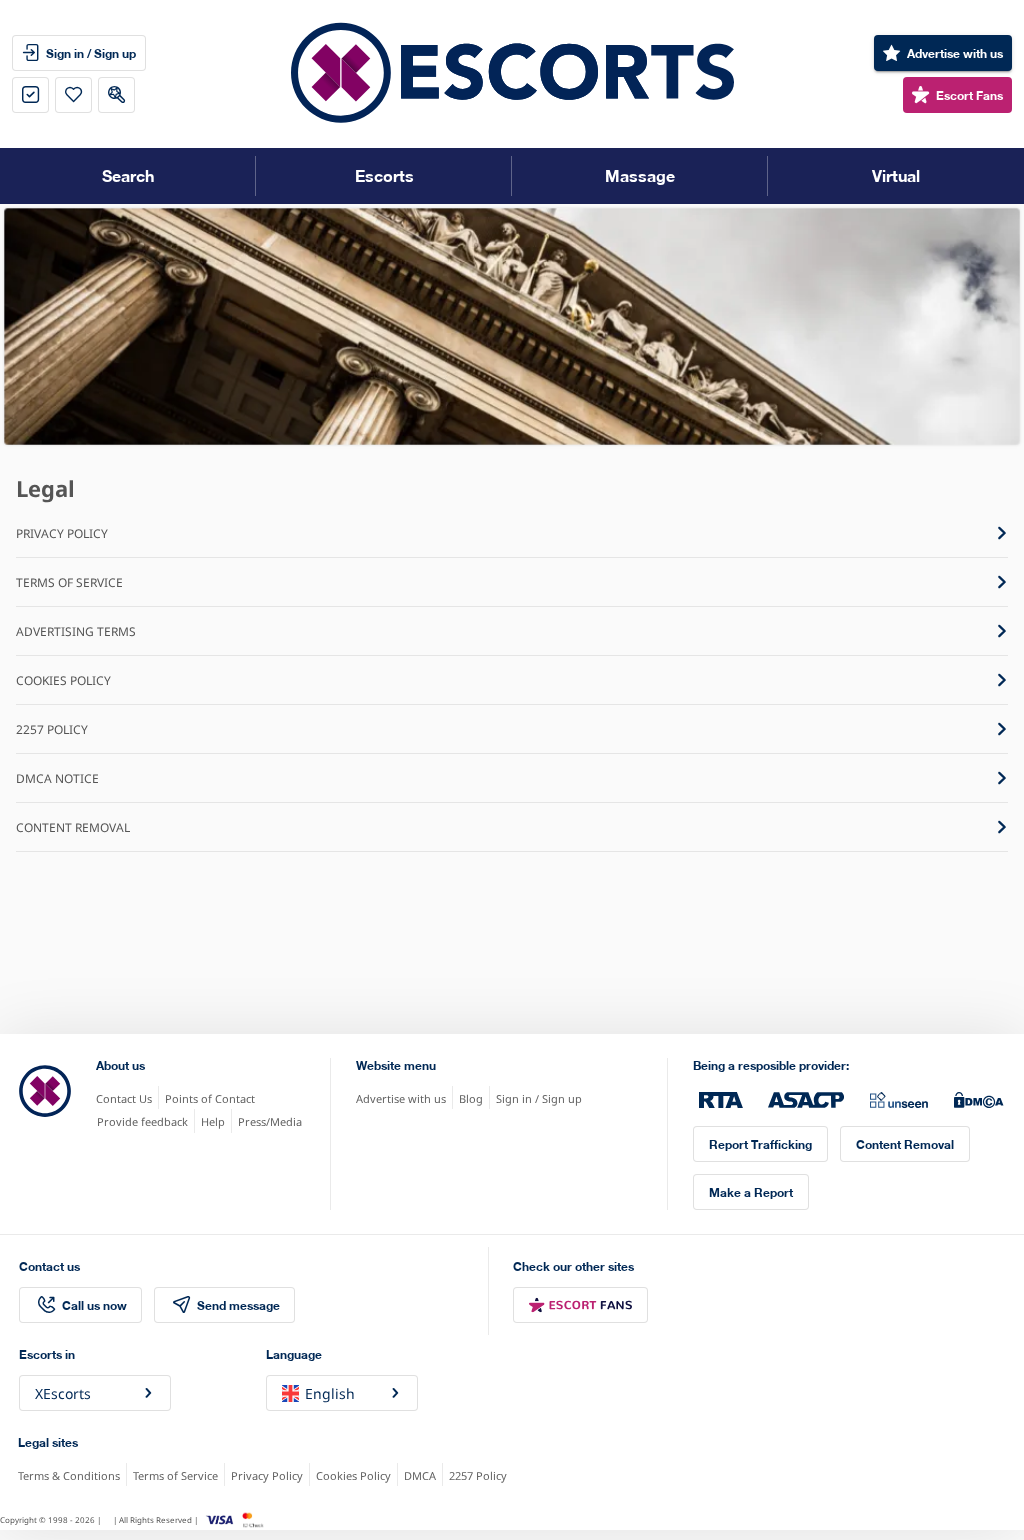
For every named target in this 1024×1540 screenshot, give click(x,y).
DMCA (420, 1475)
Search (128, 175)
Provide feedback (142, 1121)
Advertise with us (401, 1098)
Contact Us (124, 1098)
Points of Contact (210, 1098)
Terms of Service (175, 1475)
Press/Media (270, 1121)
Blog (471, 1098)
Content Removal (905, 1143)
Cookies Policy (353, 1475)
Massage (640, 175)
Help (213, 1121)
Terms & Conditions (69, 1475)
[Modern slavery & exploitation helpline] (899, 1100)
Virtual (896, 175)
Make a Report (751, 1191)
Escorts (384, 175)
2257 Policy (478, 1475)
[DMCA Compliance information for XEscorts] (979, 1100)
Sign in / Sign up (539, 1098)
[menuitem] (943, 53)
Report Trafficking (760, 1143)
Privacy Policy (267, 1475)
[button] (30, 95)
